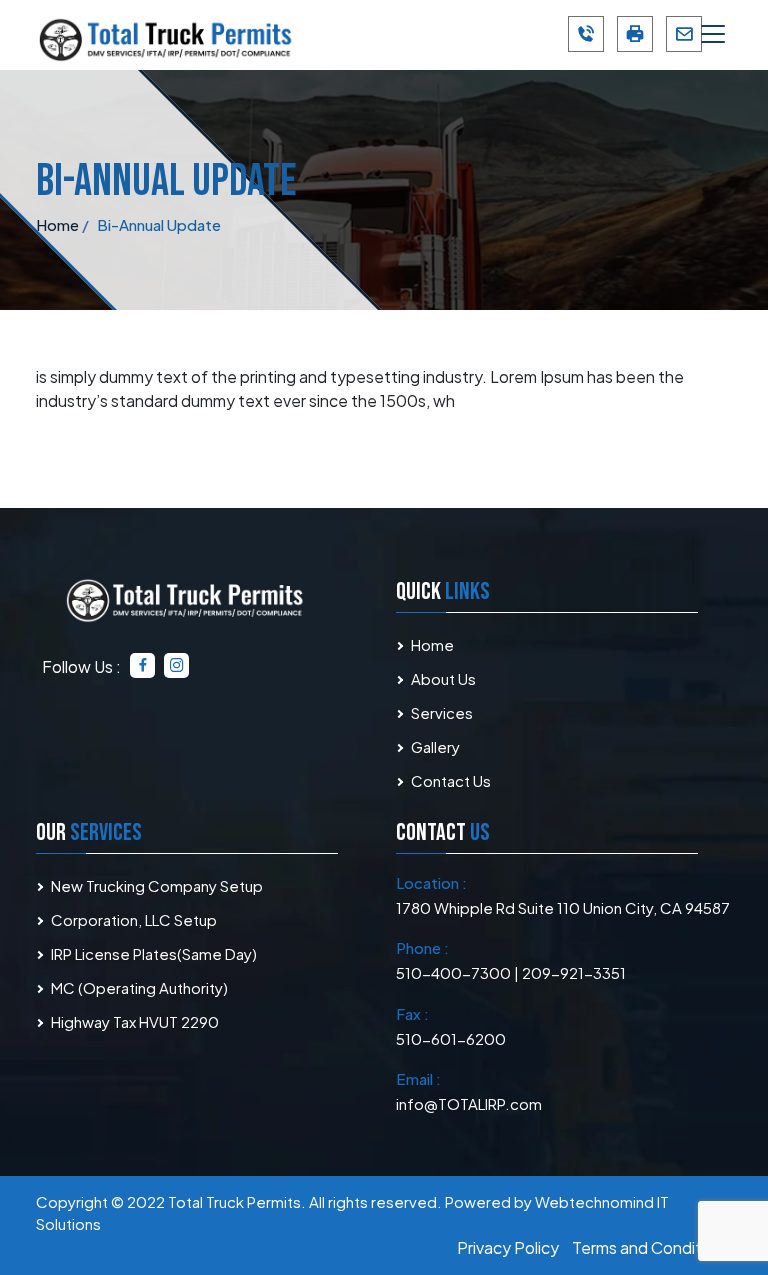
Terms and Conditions (652, 1247)
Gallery (435, 746)
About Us (443, 678)
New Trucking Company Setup (157, 885)
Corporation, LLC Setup (134, 919)
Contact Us (451, 780)
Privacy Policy (508, 1247)
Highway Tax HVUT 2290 (135, 1021)
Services (442, 712)
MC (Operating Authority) (139, 987)
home (57, 224)
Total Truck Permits (234, 1201)
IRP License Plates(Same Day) (154, 953)
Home (432, 644)
